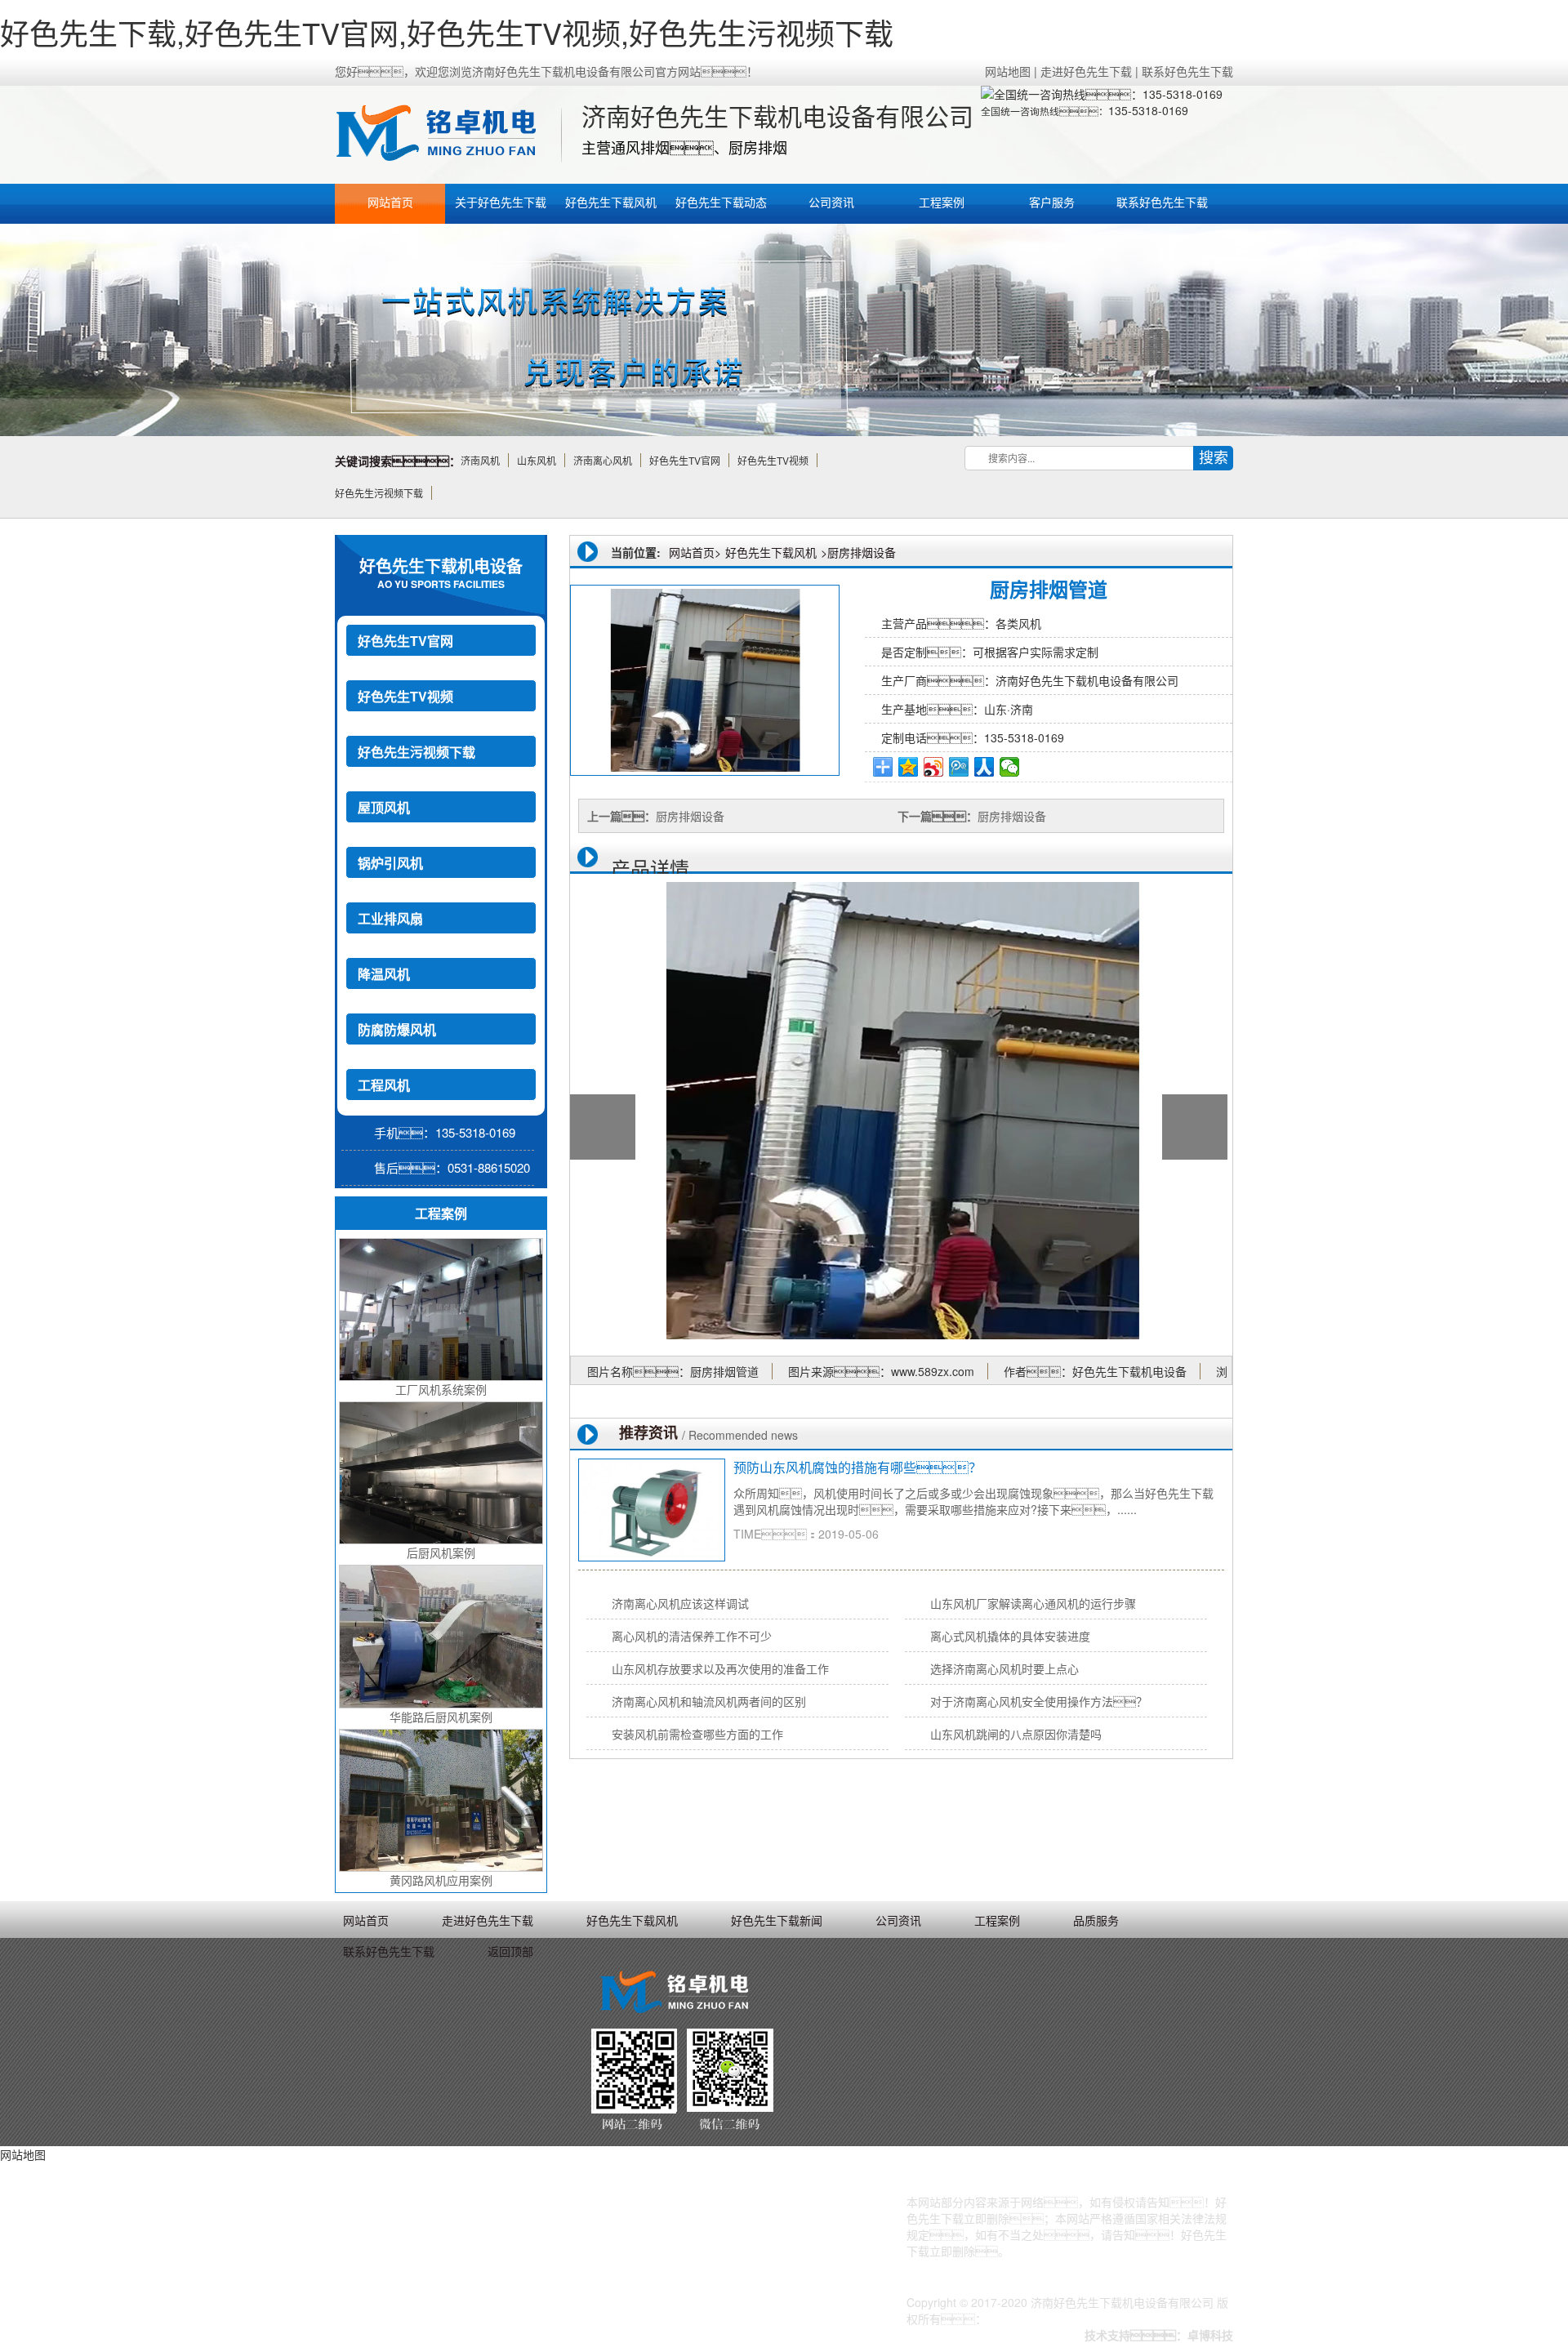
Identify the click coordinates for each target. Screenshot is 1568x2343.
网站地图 (1008, 71)
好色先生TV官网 (405, 641)
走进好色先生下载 (1086, 71)
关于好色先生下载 (501, 202)
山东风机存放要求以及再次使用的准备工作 (720, 1668)
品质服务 (1096, 1920)
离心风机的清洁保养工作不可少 (692, 1636)
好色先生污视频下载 (416, 752)
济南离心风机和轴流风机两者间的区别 (709, 1701)
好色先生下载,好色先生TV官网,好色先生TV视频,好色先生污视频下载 (447, 32)
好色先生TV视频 (405, 696)
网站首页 (390, 202)
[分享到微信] (1010, 767)
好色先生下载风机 (611, 202)
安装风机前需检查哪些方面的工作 (697, 1734)
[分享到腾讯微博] (959, 767)
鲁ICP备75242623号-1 (1045, 2319)
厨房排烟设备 (862, 552)
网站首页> (695, 552)
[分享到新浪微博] (934, 767)
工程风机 (384, 1085)
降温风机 (384, 974)
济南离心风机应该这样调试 (680, 1603)
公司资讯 (831, 202)
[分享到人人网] (984, 767)
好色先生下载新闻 (777, 1920)
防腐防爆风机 (397, 1029)
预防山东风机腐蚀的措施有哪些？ (857, 1467)
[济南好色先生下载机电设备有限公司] (445, 135)
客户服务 (1052, 202)
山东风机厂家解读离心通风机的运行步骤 (1033, 1603)
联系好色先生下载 (1187, 71)
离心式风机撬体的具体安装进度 (1010, 1636)
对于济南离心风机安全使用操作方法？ (1039, 1701)
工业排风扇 (390, 918)
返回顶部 (510, 1951)
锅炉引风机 (390, 863)
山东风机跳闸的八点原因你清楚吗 (1016, 1734)
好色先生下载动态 (721, 202)
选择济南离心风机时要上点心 (1004, 1668)
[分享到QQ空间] (909, 767)
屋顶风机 (384, 807)
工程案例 (942, 202)
